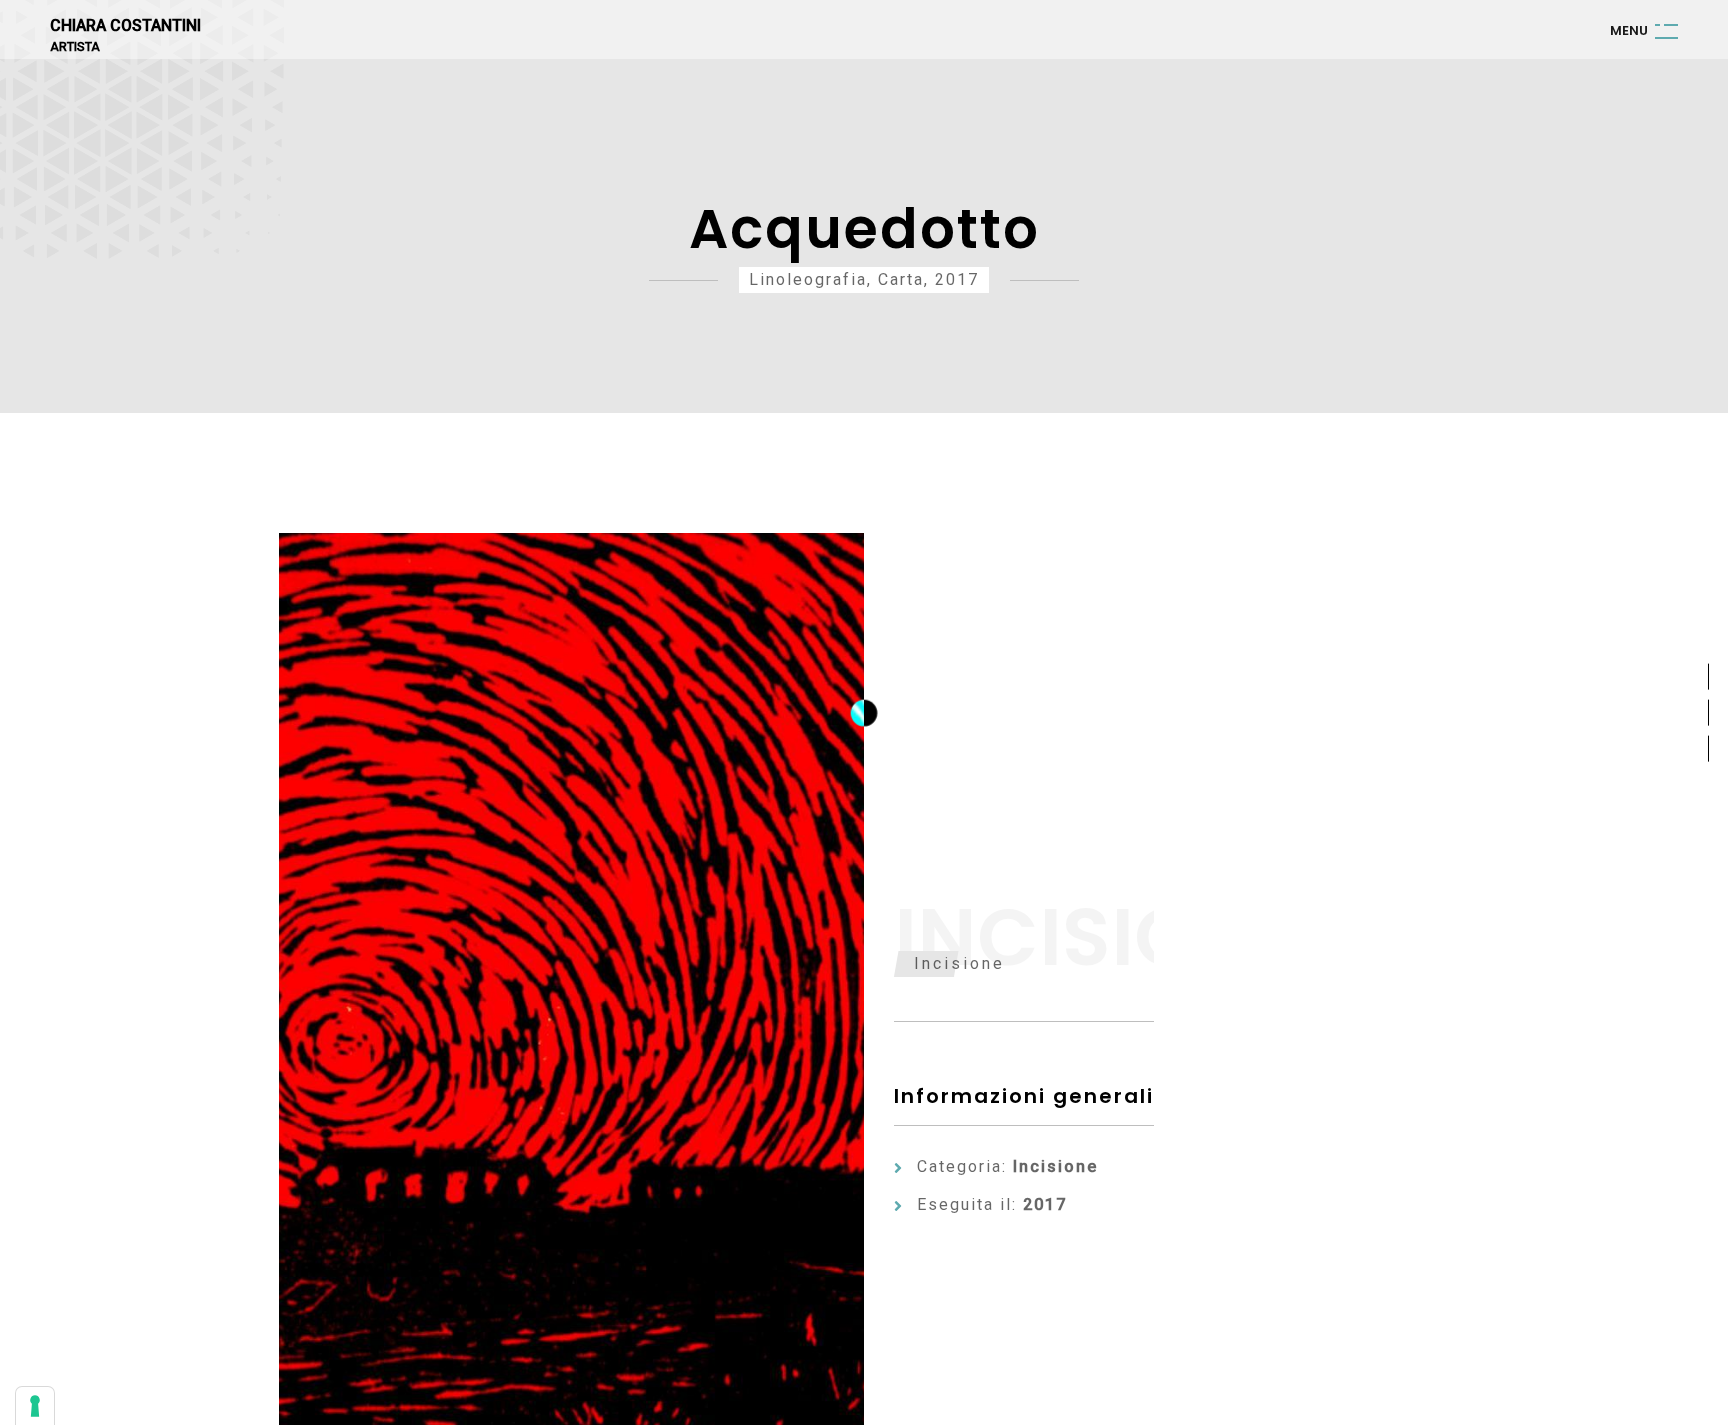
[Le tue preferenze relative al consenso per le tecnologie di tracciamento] (35, 1406)
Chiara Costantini (125, 26)
